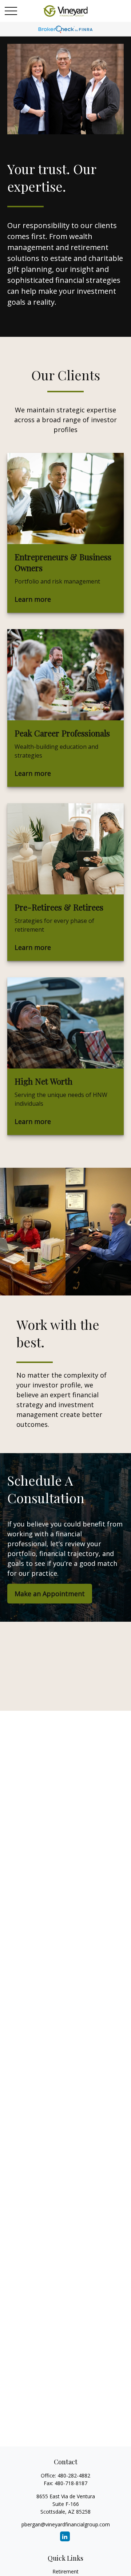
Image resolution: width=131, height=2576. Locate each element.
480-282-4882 (74, 2475)
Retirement (65, 2571)
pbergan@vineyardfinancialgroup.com (66, 2524)
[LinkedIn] (65, 2536)
